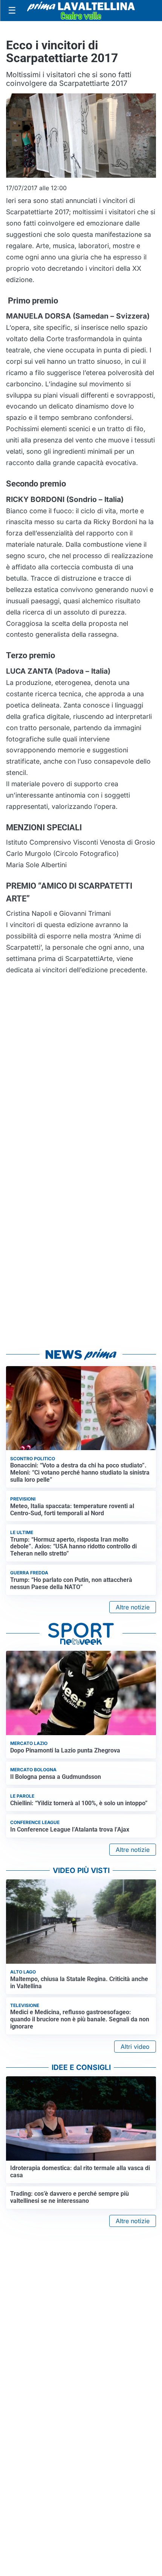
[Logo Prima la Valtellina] (81, 11)
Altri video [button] (135, 2047)
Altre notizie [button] (133, 1607)
